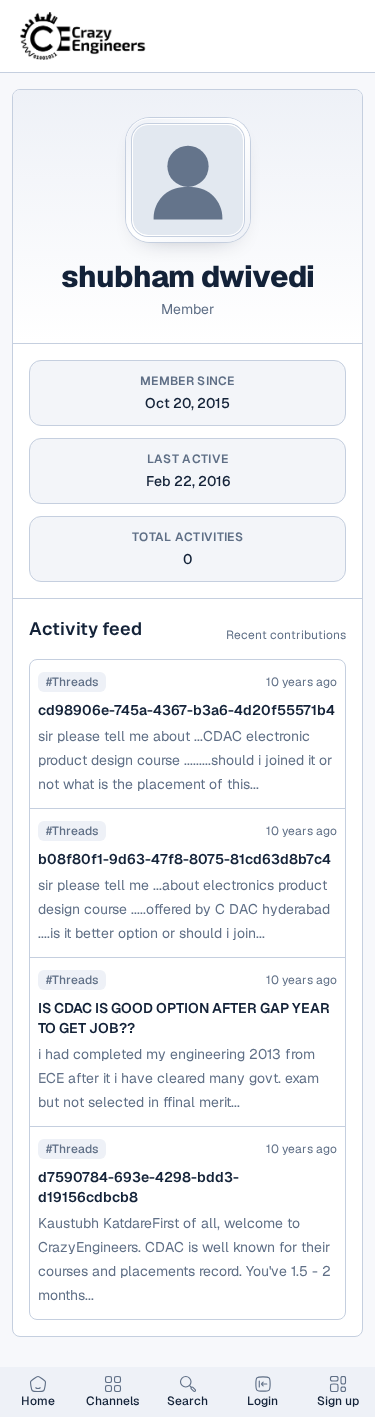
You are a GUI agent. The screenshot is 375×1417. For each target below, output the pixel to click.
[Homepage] (84, 36)
